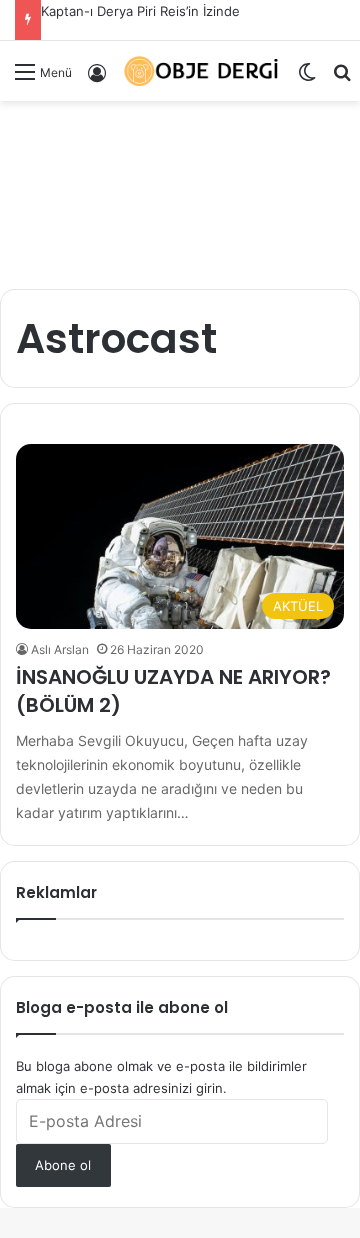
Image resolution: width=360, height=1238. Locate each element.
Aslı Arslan (60, 649)
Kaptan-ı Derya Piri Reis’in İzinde (140, 11)
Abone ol (63, 1165)
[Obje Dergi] (202, 71)
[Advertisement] (180, 187)
